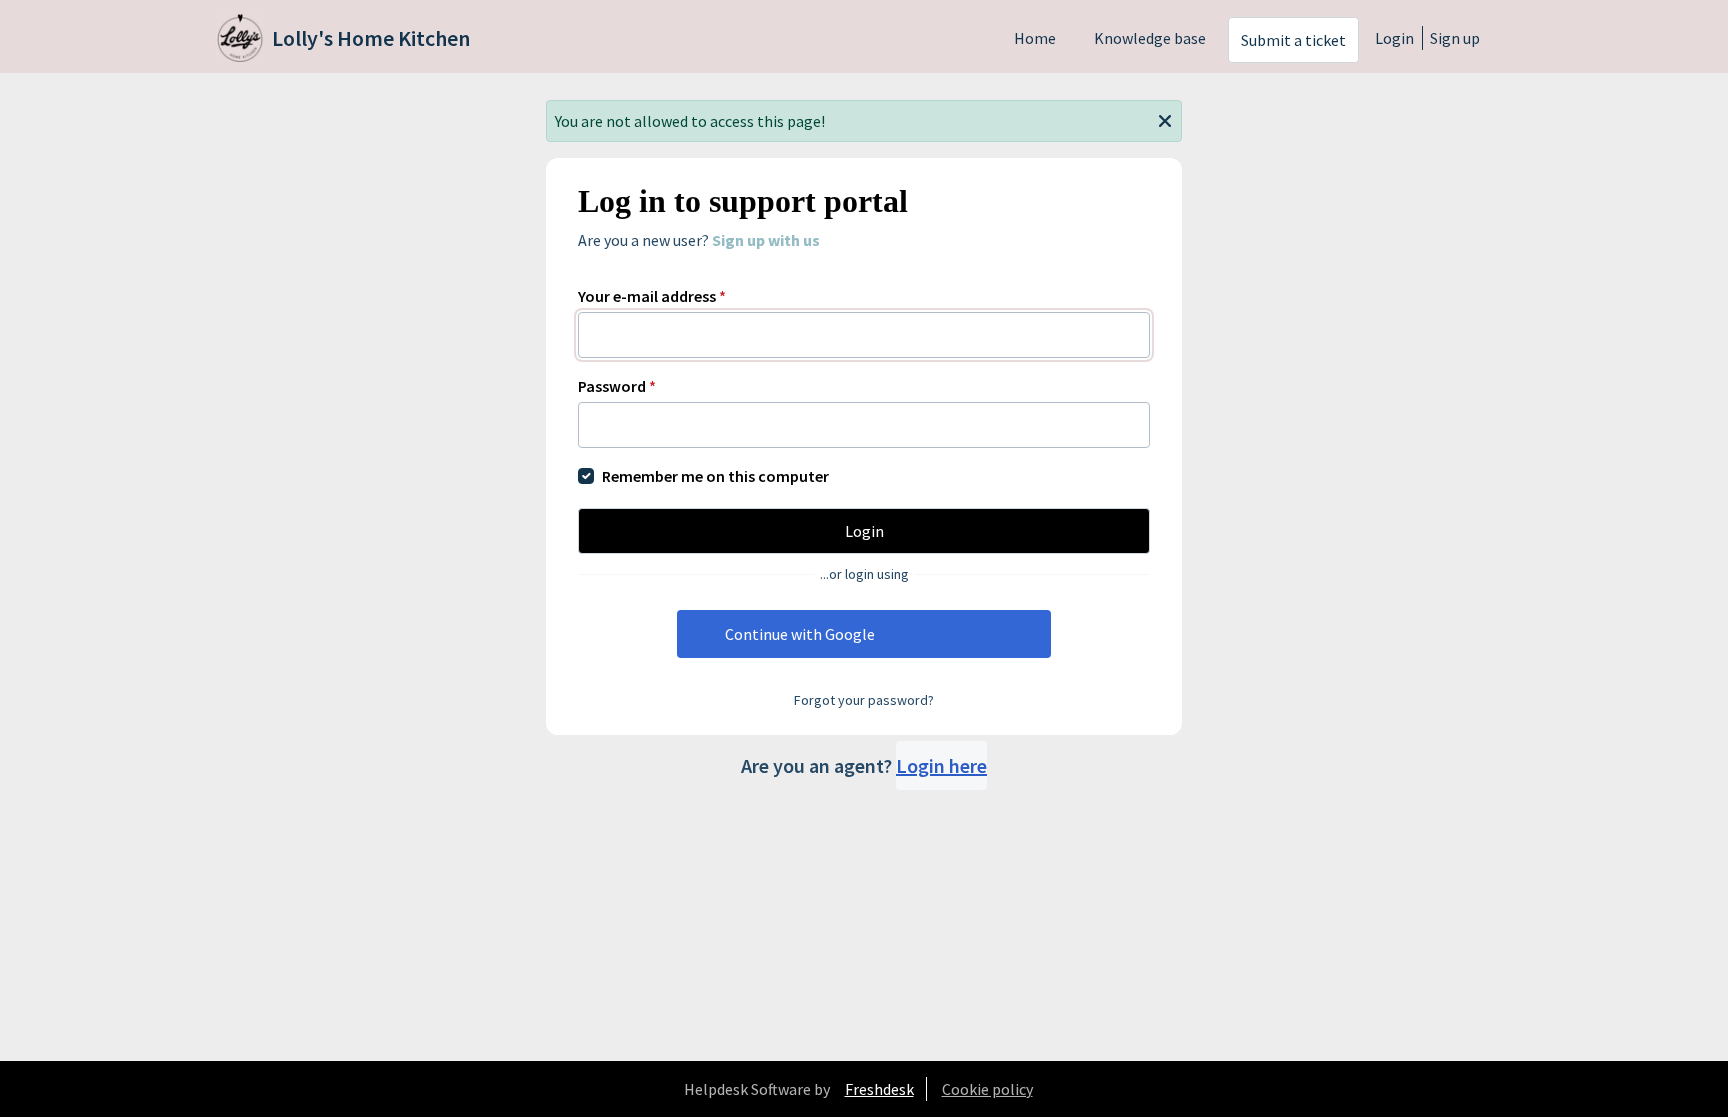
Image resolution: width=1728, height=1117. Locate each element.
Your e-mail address (652, 296)
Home (1035, 38)
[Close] (1165, 119)
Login (1394, 38)
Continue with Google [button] (800, 634)
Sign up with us (766, 240)
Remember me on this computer (715, 476)
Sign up (1455, 38)
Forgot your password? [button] (864, 700)
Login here (941, 765)
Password (617, 386)
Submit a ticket (1293, 40)
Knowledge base (1150, 38)
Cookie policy (987, 1089)
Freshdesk (879, 1089)
